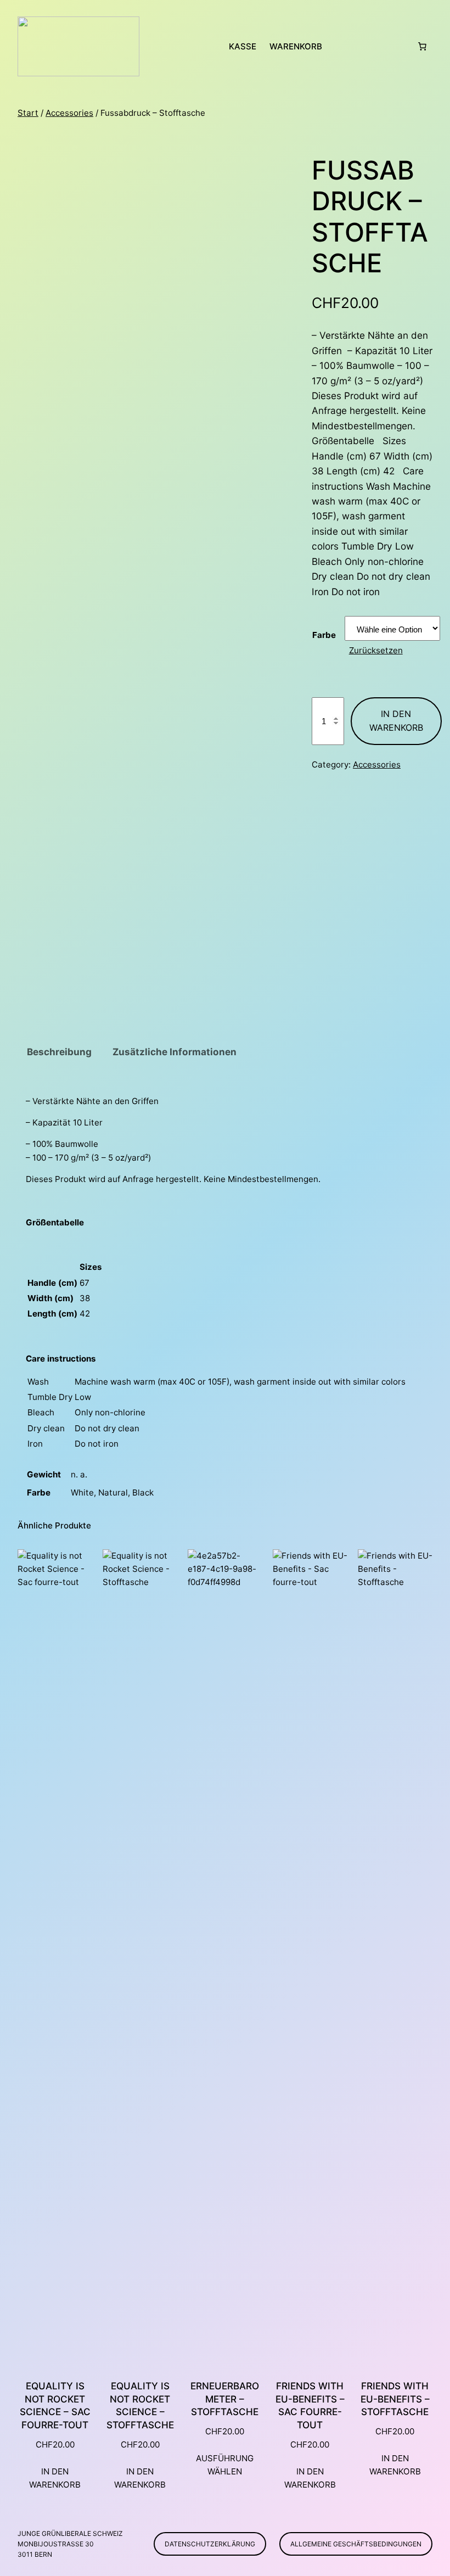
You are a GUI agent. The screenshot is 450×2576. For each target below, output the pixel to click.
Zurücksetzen (376, 650)
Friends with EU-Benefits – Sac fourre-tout (310, 2406)
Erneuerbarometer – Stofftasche (225, 2399)
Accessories (69, 113)
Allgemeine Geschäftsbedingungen (356, 2544)
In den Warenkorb (396, 721)
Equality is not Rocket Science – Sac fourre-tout (55, 2406)
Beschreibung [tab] (59, 1052)
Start (28, 113)
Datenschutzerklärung (210, 2544)
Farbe (324, 635)
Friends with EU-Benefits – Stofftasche (395, 2399)
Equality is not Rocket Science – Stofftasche (140, 2406)
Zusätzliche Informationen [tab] (175, 1052)
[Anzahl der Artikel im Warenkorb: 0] (422, 47)
